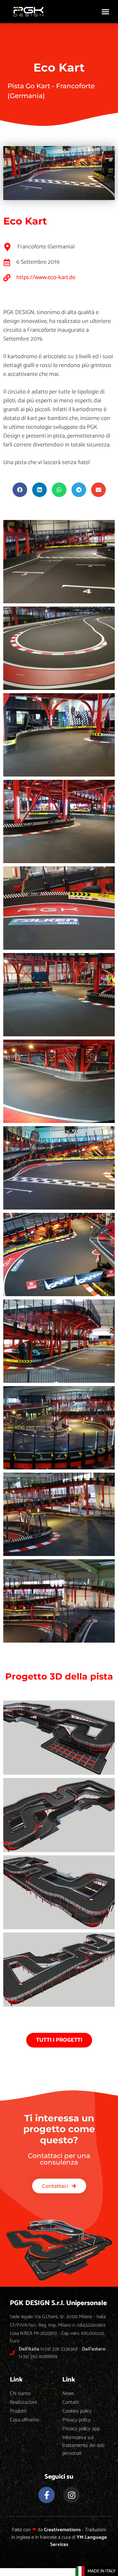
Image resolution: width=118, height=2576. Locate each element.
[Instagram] (71, 2495)
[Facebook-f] (47, 2495)
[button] (106, 12)
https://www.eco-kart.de (46, 277)
